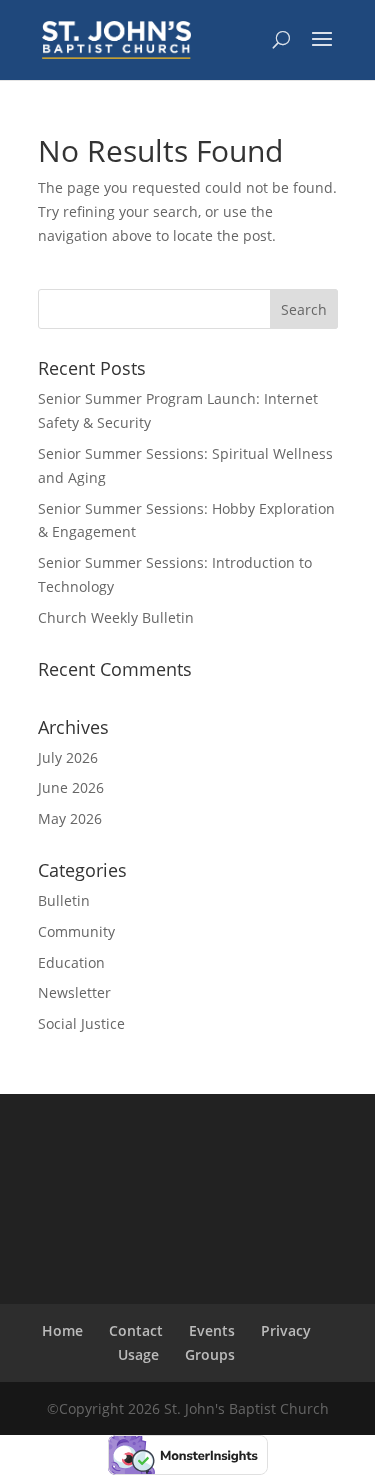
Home (62, 1330)
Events (212, 1330)
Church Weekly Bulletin (116, 617)
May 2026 (70, 818)
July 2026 (68, 757)
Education (71, 962)
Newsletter (74, 992)
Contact (136, 1330)
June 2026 (71, 787)
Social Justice (81, 1023)
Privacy (286, 1330)
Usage (138, 1354)
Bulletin (64, 900)
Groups (210, 1354)
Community (76, 931)
